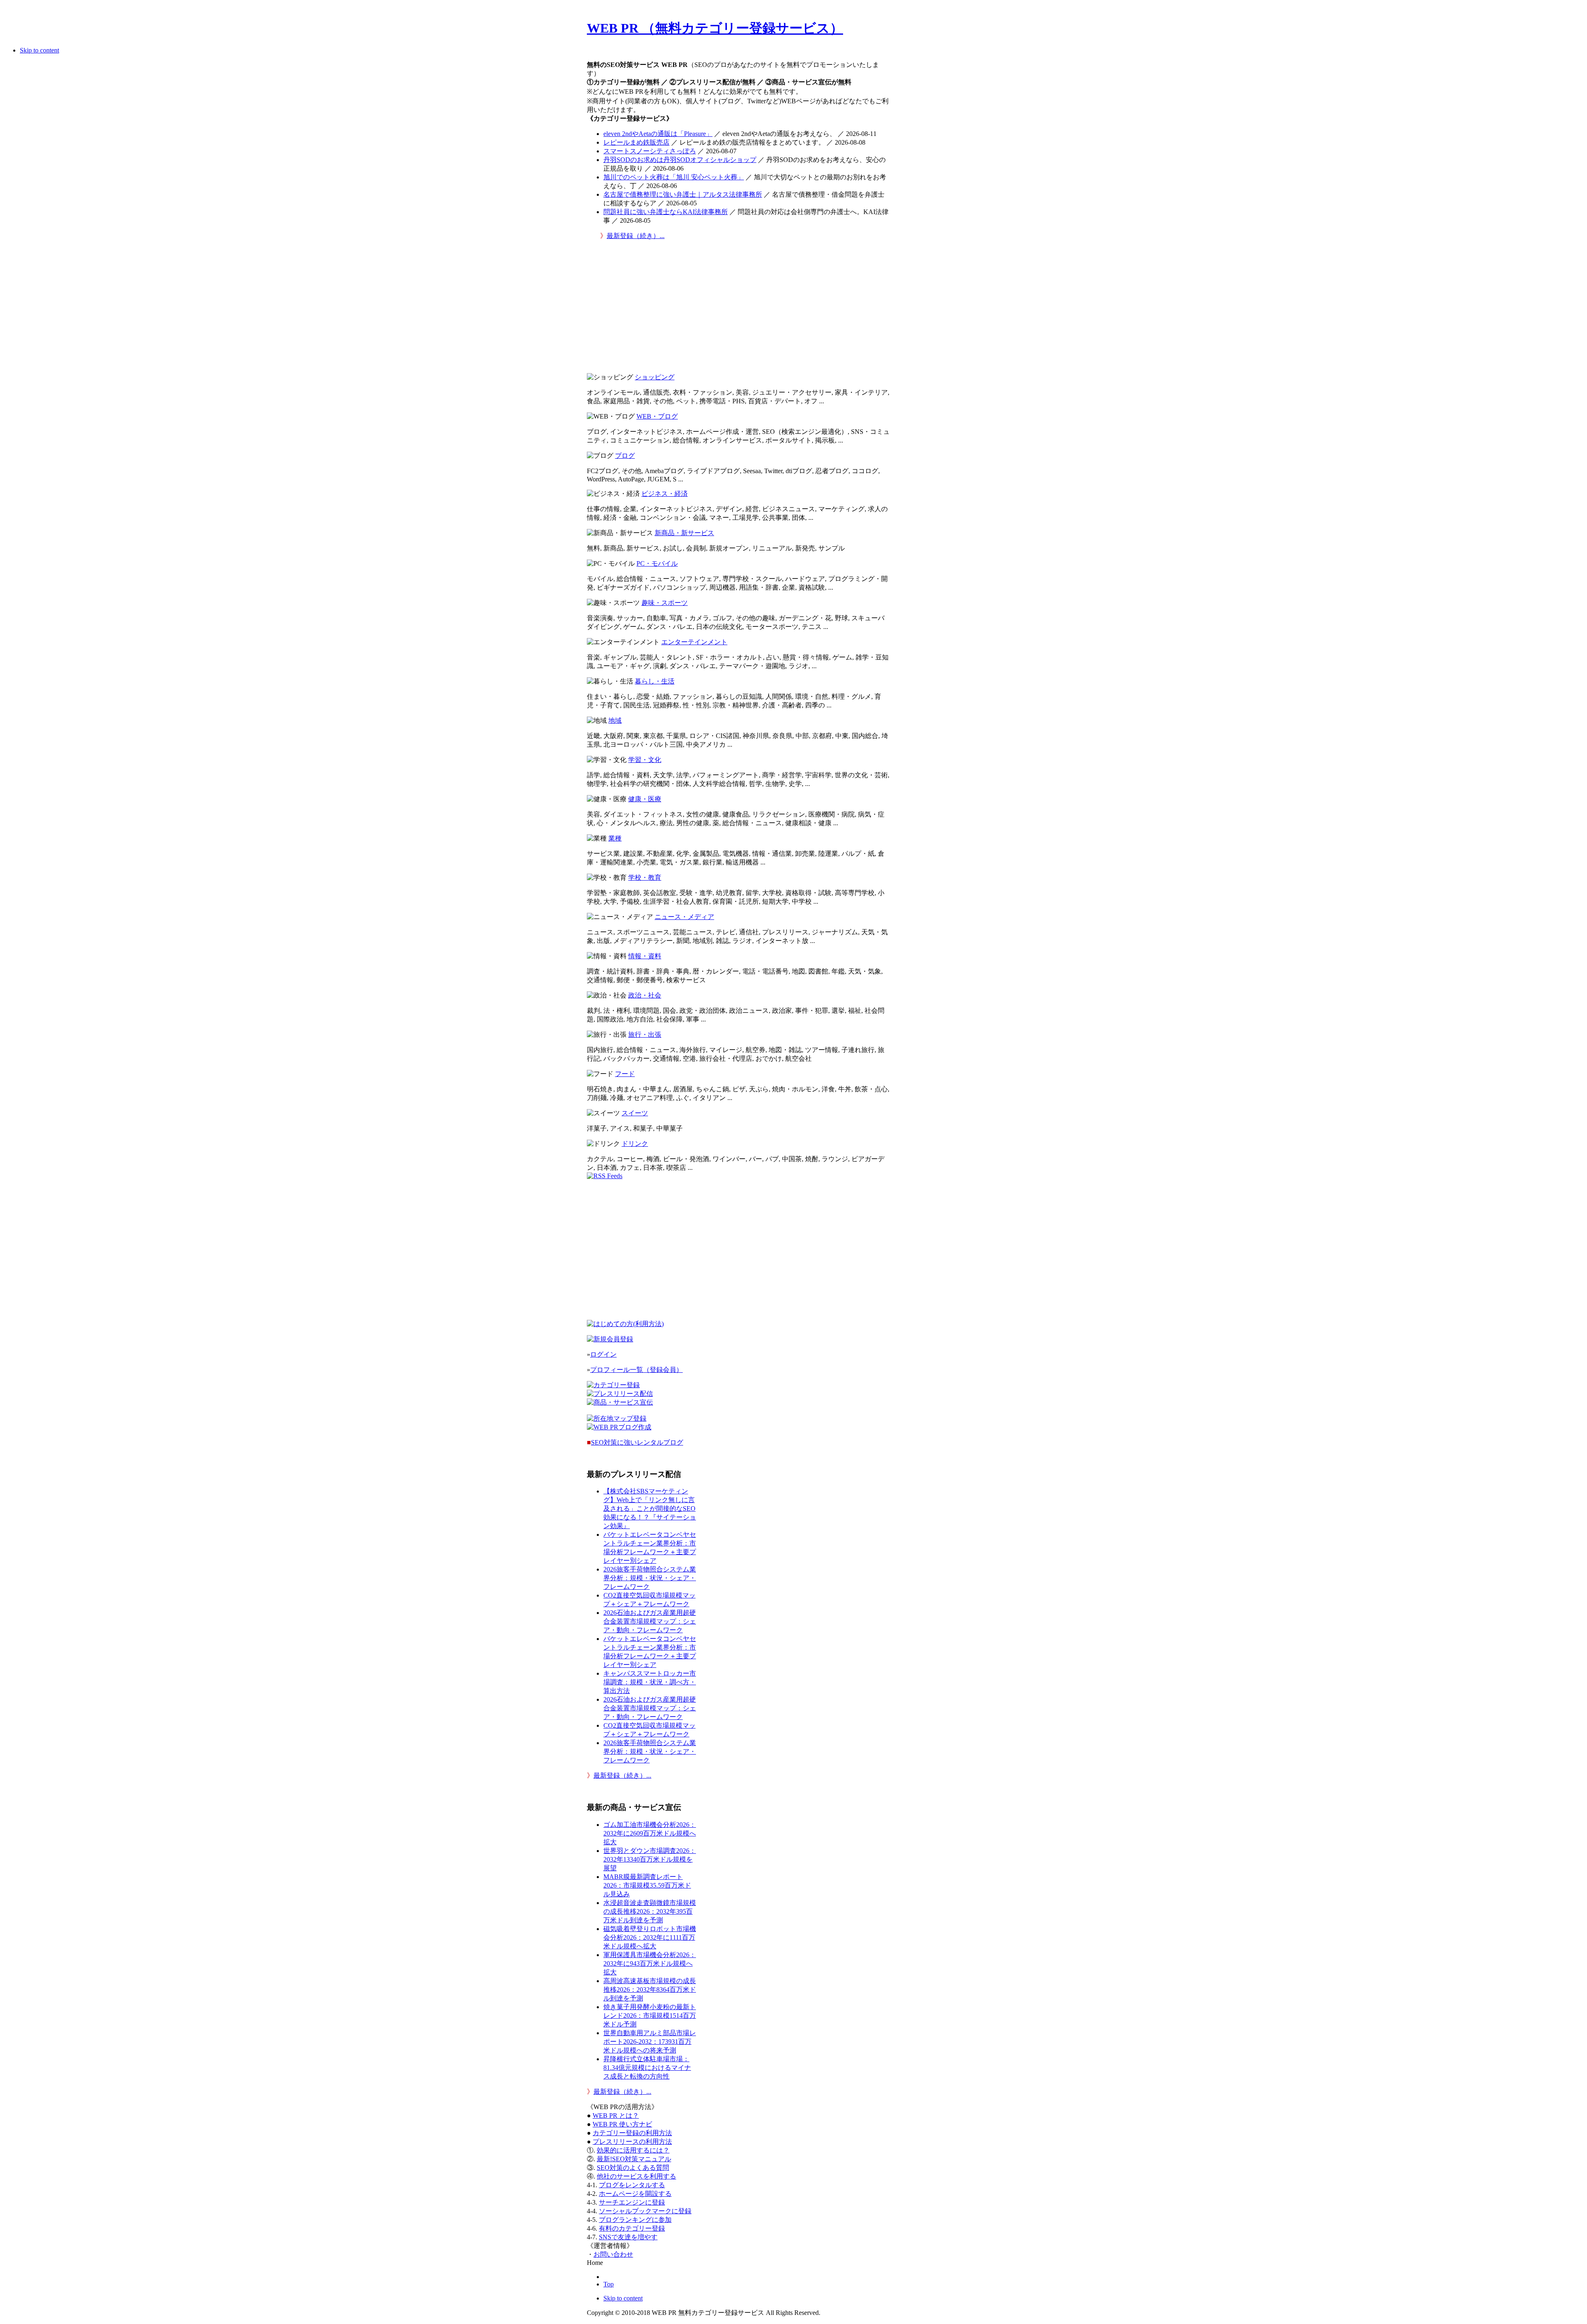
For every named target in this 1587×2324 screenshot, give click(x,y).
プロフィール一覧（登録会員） (636, 1370)
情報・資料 (645, 956)
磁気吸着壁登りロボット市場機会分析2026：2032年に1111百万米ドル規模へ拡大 (650, 1937)
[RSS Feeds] (605, 1176)
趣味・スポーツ (665, 603)
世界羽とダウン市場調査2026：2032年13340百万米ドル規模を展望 (650, 1859)
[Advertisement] (739, 309)
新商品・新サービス (684, 533)
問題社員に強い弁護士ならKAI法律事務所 (666, 212)
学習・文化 (645, 760)
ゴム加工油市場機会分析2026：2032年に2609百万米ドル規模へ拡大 (650, 1833)
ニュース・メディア (684, 917)
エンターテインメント (694, 642)
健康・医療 (645, 799)
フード (625, 1074)
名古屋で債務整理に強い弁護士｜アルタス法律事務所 (683, 194)
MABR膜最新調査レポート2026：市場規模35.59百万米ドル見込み (647, 1885)
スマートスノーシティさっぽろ (650, 151)
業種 (615, 838)
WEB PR (622, 2124)
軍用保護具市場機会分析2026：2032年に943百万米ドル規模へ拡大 (650, 1963)
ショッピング (655, 377)
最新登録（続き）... (636, 236)
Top (609, 2284)
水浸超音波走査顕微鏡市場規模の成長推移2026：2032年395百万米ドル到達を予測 (650, 1911)
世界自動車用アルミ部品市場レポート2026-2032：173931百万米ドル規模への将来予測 (650, 2042)
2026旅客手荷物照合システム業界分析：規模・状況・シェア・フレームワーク (650, 1578)
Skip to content (39, 50)
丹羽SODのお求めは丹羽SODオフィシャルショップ (680, 160)
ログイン (603, 1354)
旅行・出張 (645, 1035)
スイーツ (635, 1113)
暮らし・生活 (655, 681)
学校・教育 (645, 877)
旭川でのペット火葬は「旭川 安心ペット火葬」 (674, 177)
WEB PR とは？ (616, 2116)
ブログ (625, 456)
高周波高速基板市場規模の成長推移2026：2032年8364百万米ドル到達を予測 (650, 1989)
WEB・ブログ (657, 416)
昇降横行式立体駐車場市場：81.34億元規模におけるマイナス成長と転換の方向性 (647, 2068)
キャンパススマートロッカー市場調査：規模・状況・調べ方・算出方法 (650, 1682)
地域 (615, 720)
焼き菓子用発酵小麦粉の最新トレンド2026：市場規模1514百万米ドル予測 (650, 2016)
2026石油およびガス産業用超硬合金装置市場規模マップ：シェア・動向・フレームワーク (650, 1621)
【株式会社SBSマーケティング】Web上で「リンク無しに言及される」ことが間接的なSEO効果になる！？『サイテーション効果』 (650, 1508)
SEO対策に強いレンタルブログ (637, 1442)
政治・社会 (645, 995)
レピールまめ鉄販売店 (636, 142)
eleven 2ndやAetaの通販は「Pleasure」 (658, 134)
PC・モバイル (657, 563)
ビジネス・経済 (665, 494)
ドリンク (635, 1144)
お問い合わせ (613, 2254)
